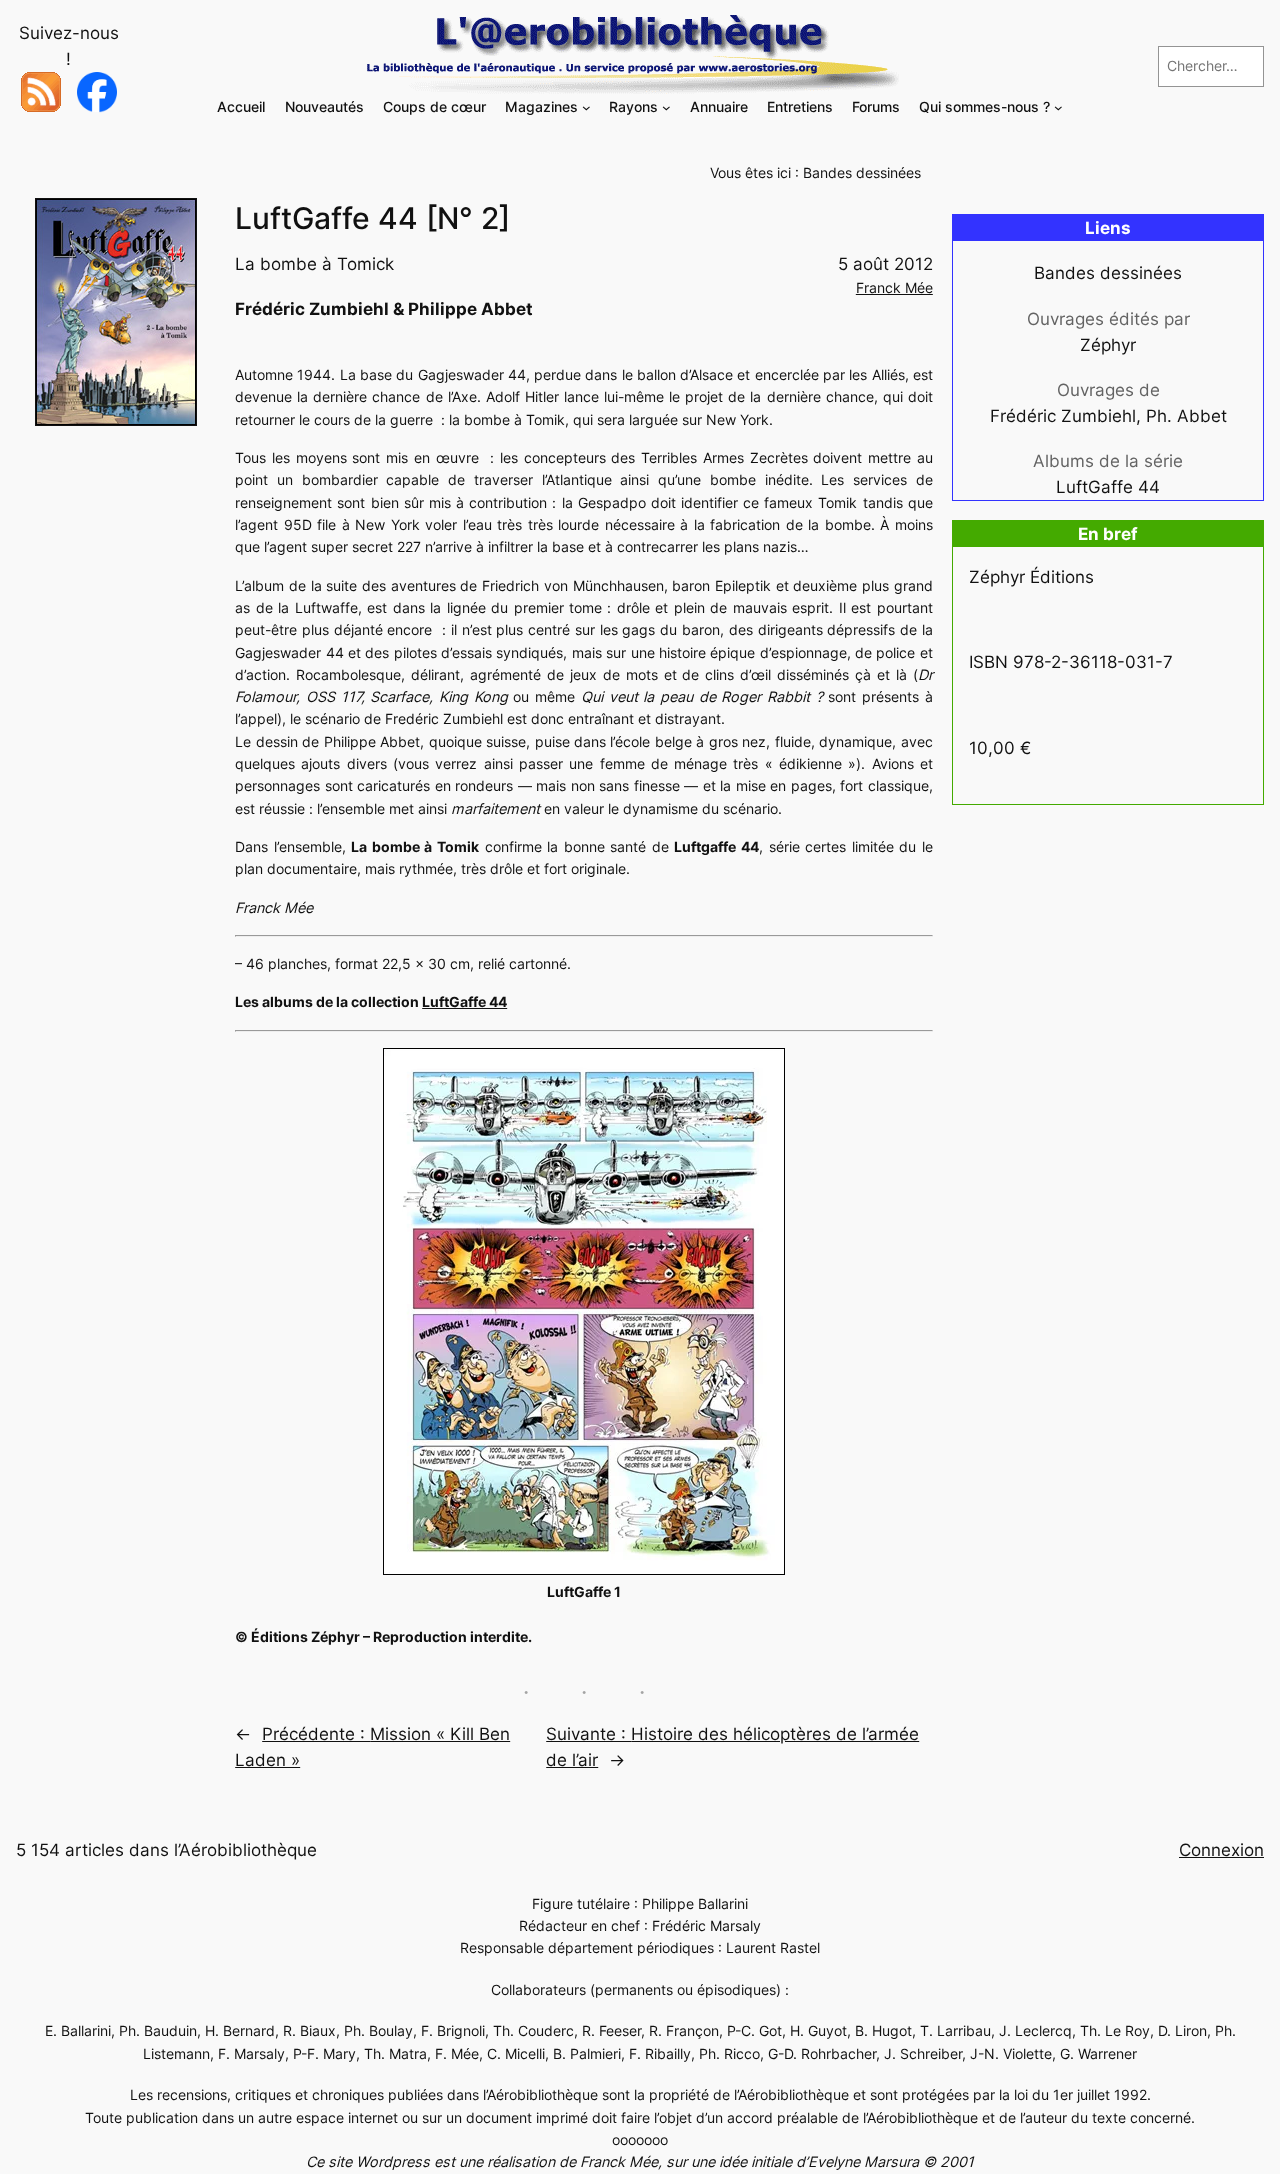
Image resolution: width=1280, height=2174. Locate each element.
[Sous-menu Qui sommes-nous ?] (1058, 107)
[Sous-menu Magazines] (586, 107)
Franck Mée (894, 287)
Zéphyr (1108, 345)
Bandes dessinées (862, 172)
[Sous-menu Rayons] (666, 107)
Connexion (1221, 1850)
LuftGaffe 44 (464, 1001)
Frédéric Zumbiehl (1063, 416)
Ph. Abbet (1186, 416)
